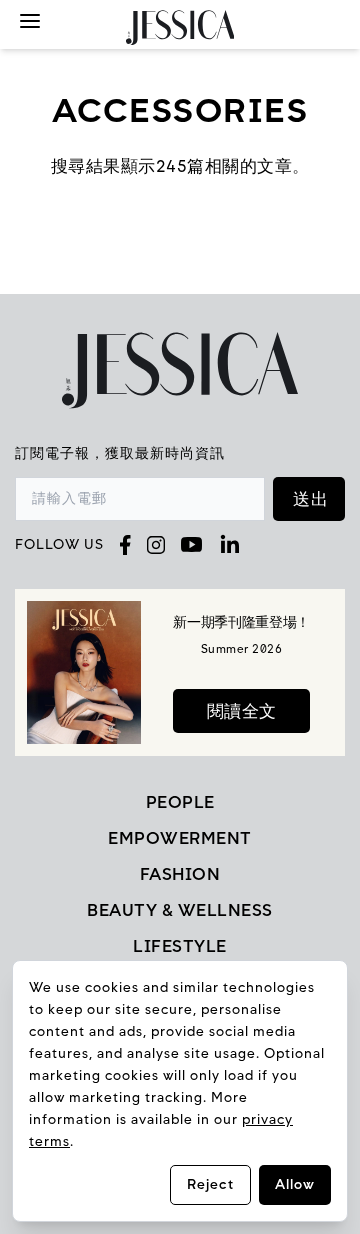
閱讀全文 (242, 711)
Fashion (180, 874)
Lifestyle (180, 946)
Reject (210, 1184)
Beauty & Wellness (180, 910)
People (180, 802)
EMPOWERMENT (180, 838)
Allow (295, 1184)
